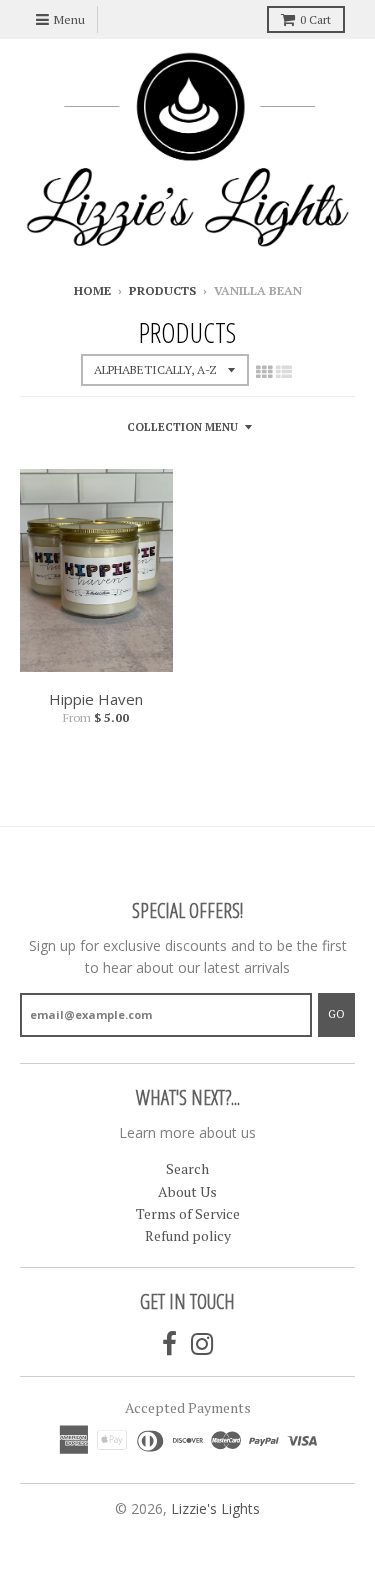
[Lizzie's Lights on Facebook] (169, 1344)
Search (187, 1168)
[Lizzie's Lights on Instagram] (202, 1344)
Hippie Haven (96, 699)
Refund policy (188, 1235)
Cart (315, 19)
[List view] (284, 372)
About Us (187, 1191)
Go (336, 1014)
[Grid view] (264, 372)
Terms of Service (188, 1213)
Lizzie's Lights (215, 1508)
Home (92, 290)
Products (162, 290)
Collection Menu (182, 427)
